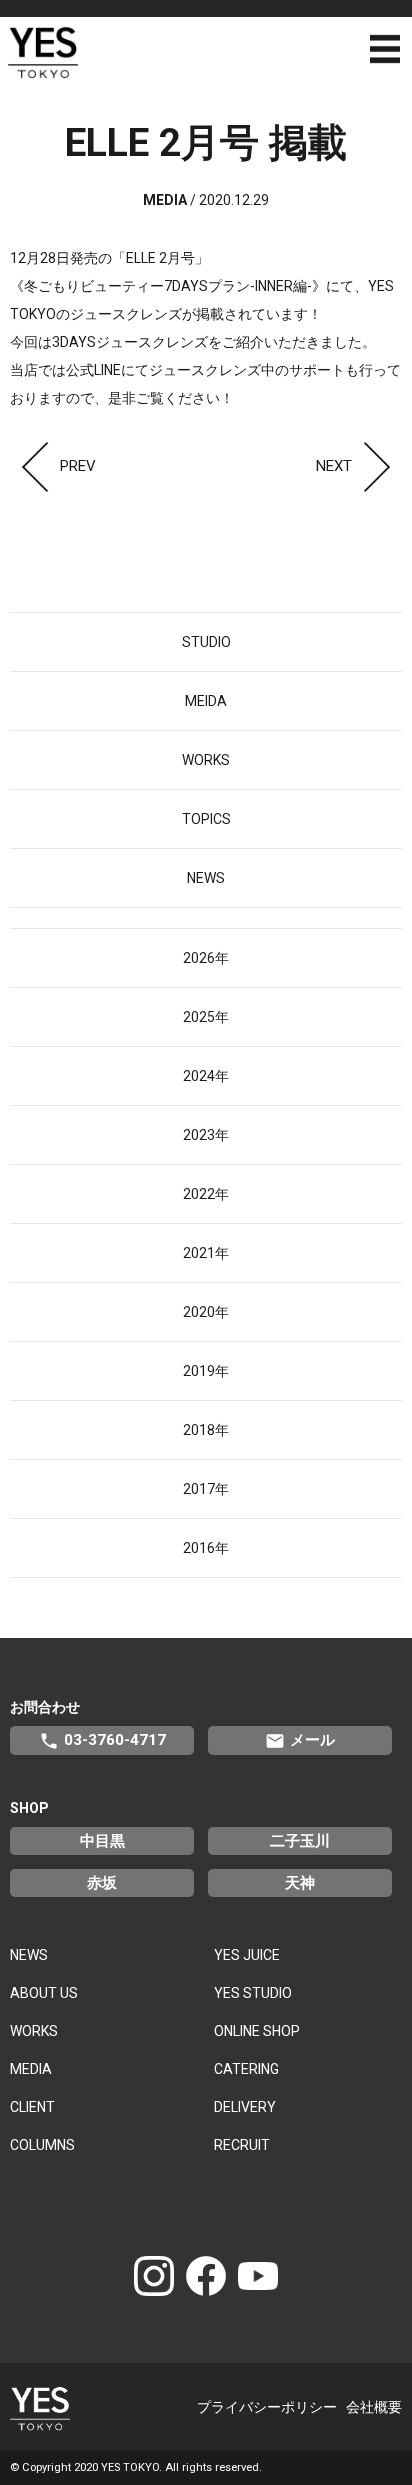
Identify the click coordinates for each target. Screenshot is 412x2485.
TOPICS (206, 819)
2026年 (206, 958)
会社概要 (374, 2407)
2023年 (206, 1135)
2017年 (206, 1489)
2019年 (206, 1371)
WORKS (206, 760)
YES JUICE (247, 1955)
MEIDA (206, 701)
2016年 (206, 1548)
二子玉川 (300, 1841)
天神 (300, 1883)
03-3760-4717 (102, 1741)
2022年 (206, 1194)
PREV (78, 466)
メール (300, 1741)
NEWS (206, 878)
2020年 (206, 1312)
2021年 (206, 1253)
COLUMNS (42, 2145)
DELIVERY (245, 2107)
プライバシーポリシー (267, 2407)
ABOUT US (44, 1993)
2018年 (206, 1430)
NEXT (334, 466)
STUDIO (206, 642)
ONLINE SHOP (257, 2031)
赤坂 (102, 1883)
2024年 (206, 1076)
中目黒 (102, 1841)
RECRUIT (242, 2145)
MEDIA (31, 2069)
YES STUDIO (253, 1993)
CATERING (246, 2069)
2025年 (206, 1017)
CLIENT (32, 2107)
